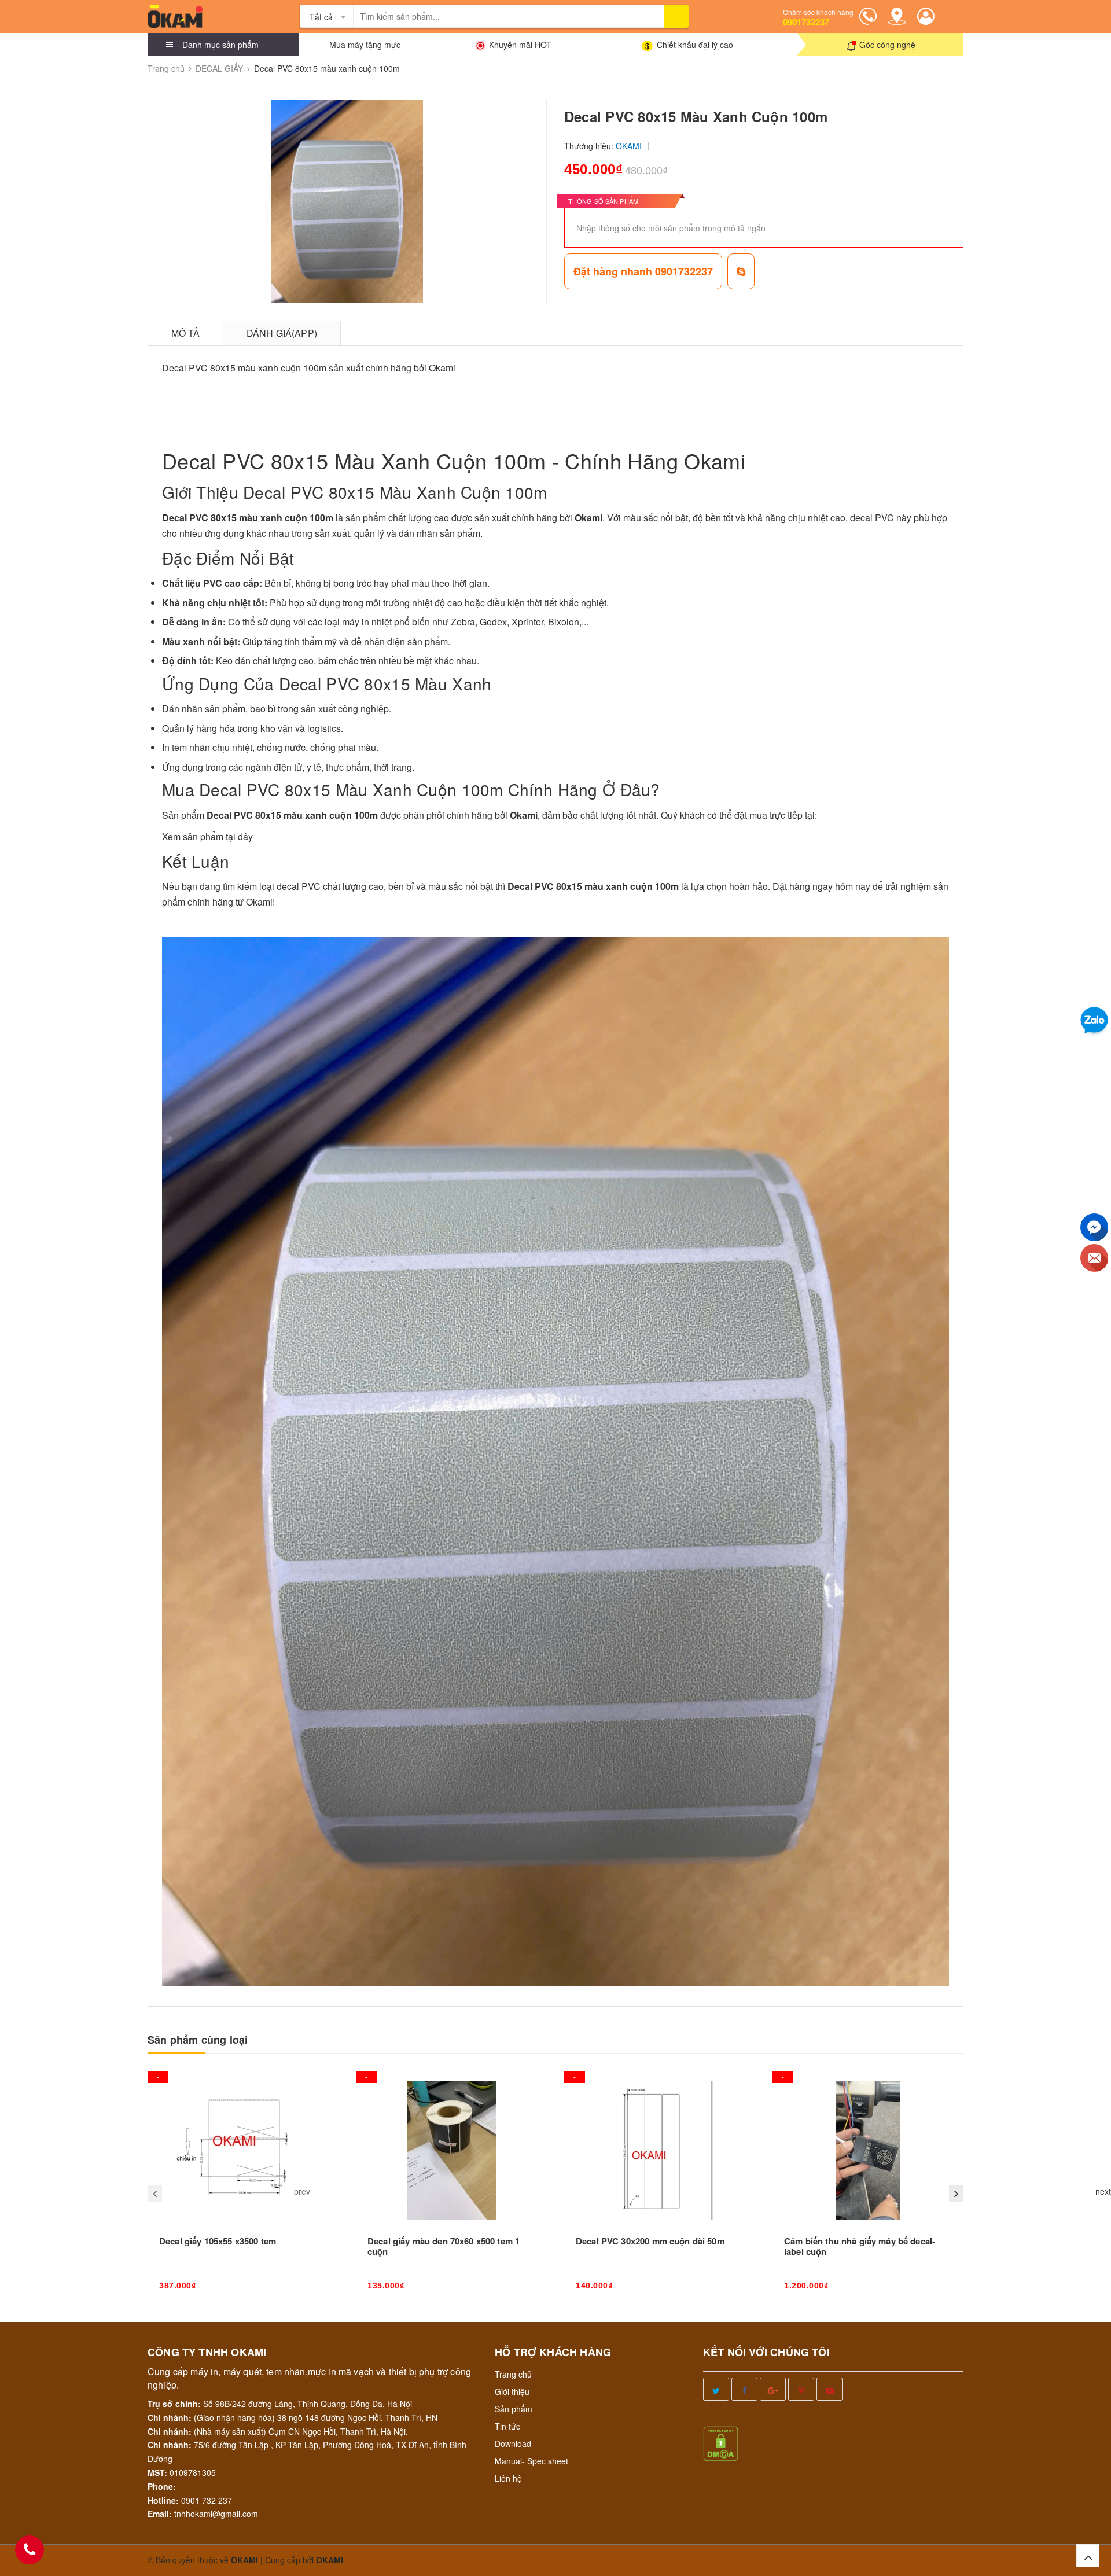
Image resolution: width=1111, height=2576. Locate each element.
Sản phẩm (514, 2409)
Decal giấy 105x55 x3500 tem (218, 2241)
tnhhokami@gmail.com (216, 2514)
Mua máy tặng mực (365, 45)
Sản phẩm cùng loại (198, 2040)
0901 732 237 (207, 2500)
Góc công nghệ (887, 45)
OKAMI (330, 2560)
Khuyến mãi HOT (520, 45)
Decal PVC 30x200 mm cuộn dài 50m (650, 2241)
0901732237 (806, 22)
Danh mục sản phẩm (220, 45)
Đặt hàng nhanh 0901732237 (643, 271)
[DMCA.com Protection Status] (721, 2442)
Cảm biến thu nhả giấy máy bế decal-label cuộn (860, 2246)
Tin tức (507, 2426)
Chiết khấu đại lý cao (695, 45)
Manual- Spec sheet (531, 2461)
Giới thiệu (512, 2391)
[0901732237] (30, 2550)
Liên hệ (508, 2478)
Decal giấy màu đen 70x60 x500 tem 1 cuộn (444, 2246)
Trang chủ (513, 2374)
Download (513, 2443)
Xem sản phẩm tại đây (207, 836)
